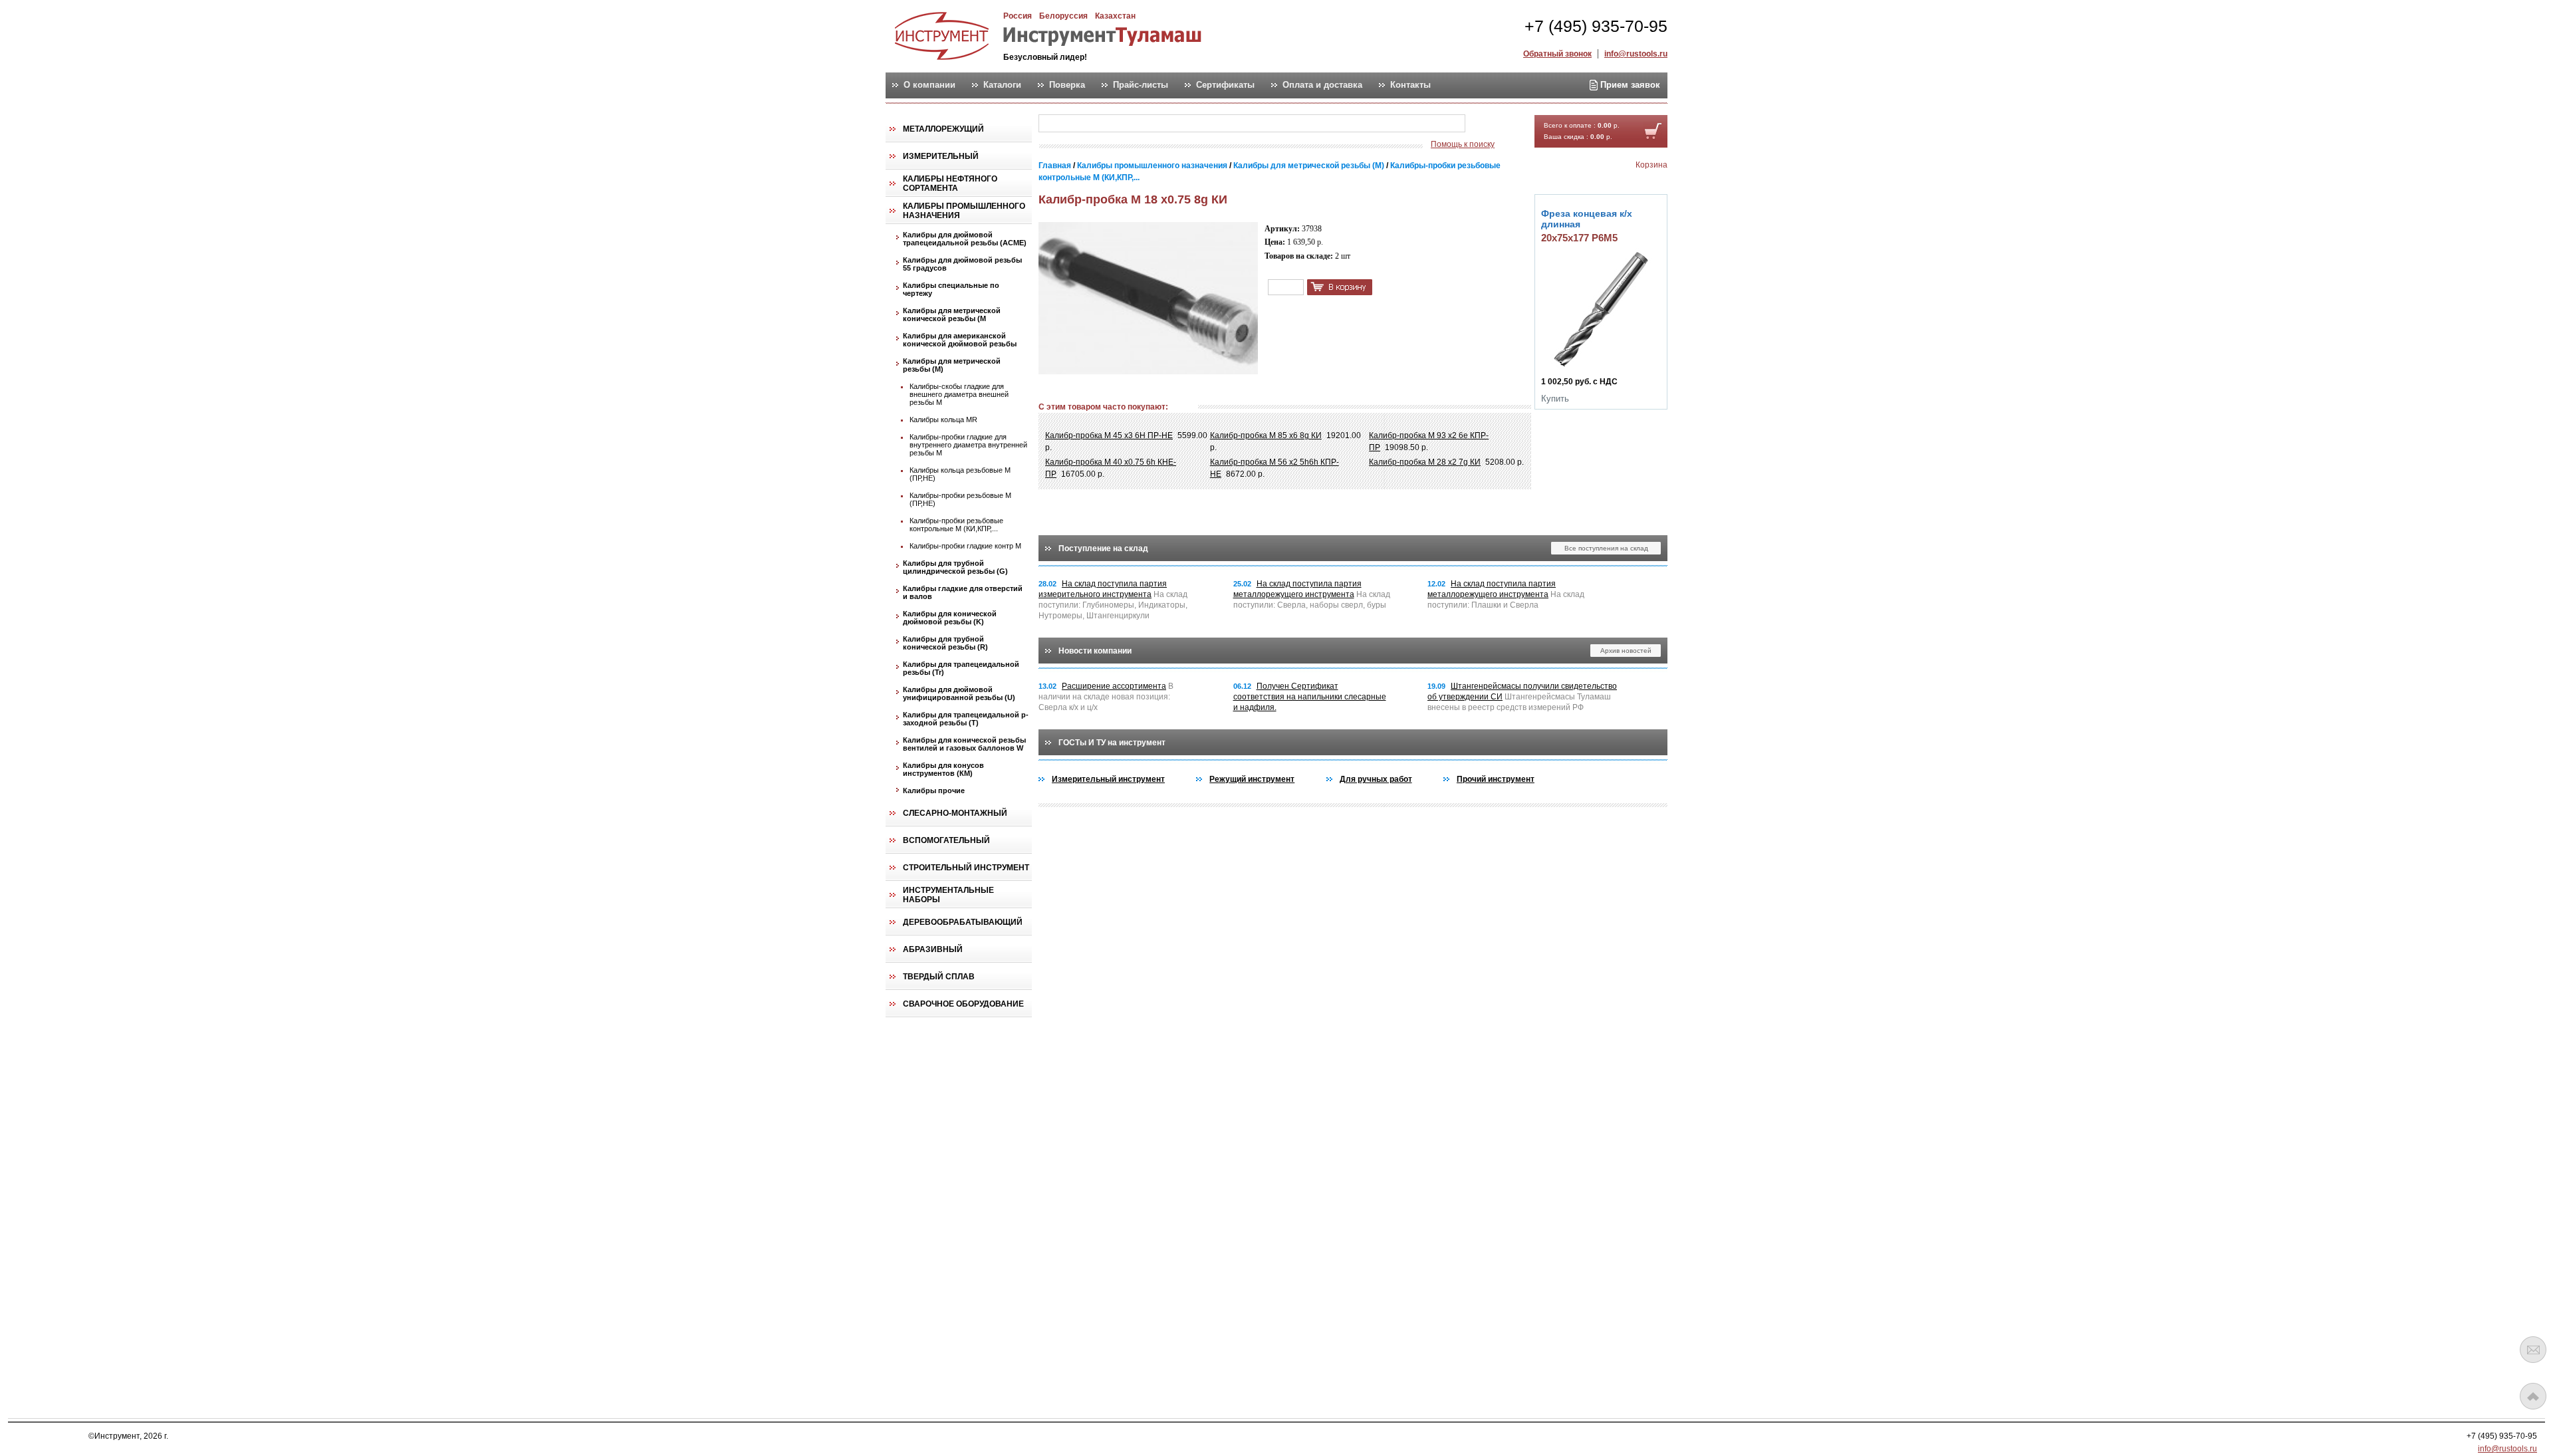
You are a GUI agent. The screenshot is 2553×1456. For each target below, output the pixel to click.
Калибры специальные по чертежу (951, 289)
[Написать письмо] (2533, 1350)
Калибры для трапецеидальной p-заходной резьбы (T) (966, 719)
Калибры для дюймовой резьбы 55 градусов (962, 264)
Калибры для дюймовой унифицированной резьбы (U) (959, 693)
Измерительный (941, 156)
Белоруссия (1063, 16)
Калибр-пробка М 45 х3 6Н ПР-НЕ (1109, 435)
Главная (1055, 166)
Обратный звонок (1557, 54)
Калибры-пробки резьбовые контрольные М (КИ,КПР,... (956, 525)
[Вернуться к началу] (2533, 1396)
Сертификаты (1225, 85)
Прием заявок (1629, 85)
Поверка (1067, 85)
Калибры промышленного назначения (964, 211)
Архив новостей (1626, 651)
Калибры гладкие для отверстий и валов (963, 592)
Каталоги (1002, 85)
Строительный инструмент (966, 868)
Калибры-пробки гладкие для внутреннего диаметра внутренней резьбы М (968, 445)
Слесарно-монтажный (955, 813)
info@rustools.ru (1636, 54)
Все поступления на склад (1606, 548)
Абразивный (933, 949)
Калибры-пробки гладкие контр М (965, 546)
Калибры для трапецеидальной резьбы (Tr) (961, 668)
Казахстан (1115, 16)
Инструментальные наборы (948, 895)
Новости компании (1095, 651)
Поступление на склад (1103, 548)
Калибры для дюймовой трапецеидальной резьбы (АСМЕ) (965, 239)
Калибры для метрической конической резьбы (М (952, 314)
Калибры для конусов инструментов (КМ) (943, 769)
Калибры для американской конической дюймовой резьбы (960, 340)
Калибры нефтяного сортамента (950, 183)
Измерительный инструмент (1108, 779)
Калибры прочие (934, 790)
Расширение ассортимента (1114, 686)
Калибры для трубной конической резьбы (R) (945, 643)
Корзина (1651, 165)
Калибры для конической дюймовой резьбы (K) (950, 618)
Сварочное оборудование (963, 1004)
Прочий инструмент (1496, 779)
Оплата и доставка (1322, 85)
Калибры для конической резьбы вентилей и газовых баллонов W (964, 744)
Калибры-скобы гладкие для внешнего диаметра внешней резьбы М (959, 394)
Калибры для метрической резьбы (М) (952, 365)
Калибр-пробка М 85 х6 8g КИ (1266, 435)
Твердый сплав (939, 977)
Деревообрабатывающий (963, 922)
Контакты (1410, 85)
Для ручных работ (1376, 779)
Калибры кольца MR (943, 420)
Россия (1018, 16)
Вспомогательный (946, 840)
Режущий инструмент (1252, 779)
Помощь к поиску (1463, 144)
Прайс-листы (1141, 85)
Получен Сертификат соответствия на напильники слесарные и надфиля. (1310, 697)
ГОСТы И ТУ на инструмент (1112, 743)
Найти (1491, 124)
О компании (929, 85)
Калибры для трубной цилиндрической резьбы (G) (955, 567)
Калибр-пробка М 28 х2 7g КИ (1425, 462)
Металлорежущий (943, 129)
